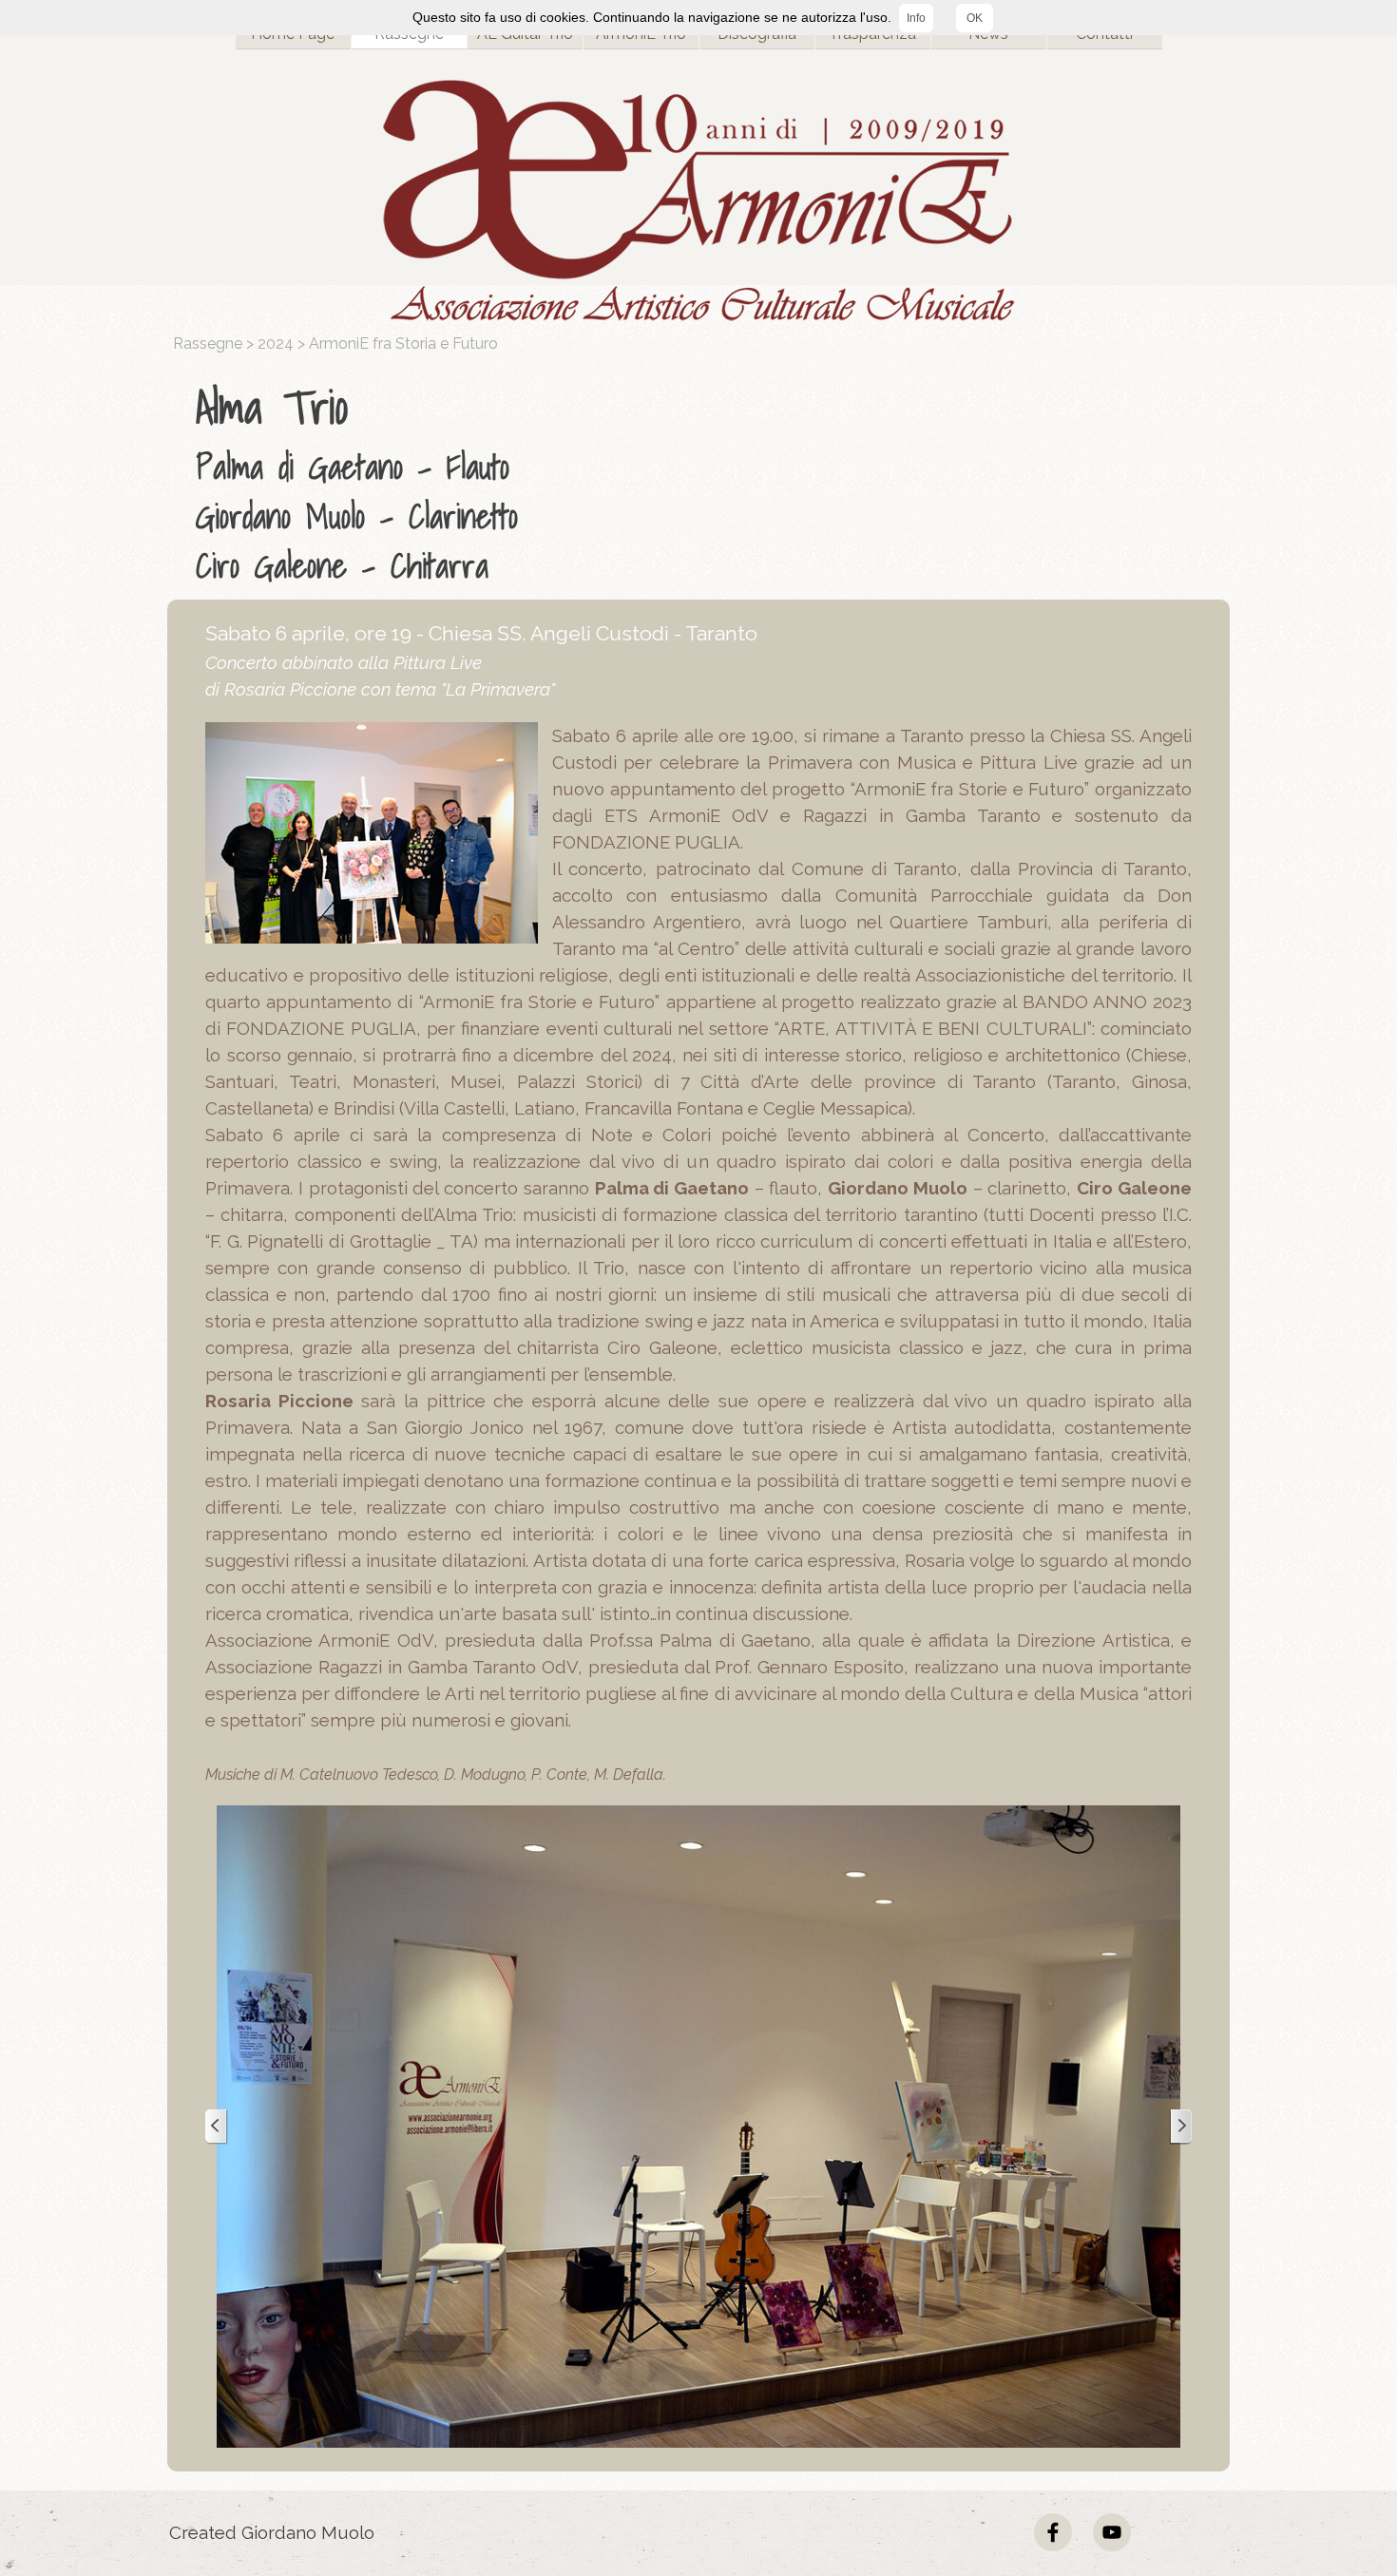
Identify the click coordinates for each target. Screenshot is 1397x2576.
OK (975, 18)
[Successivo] (1180, 2127)
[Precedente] (217, 2127)
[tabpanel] (703, 482)
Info (916, 18)
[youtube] (1112, 2532)
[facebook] (1053, 2532)
